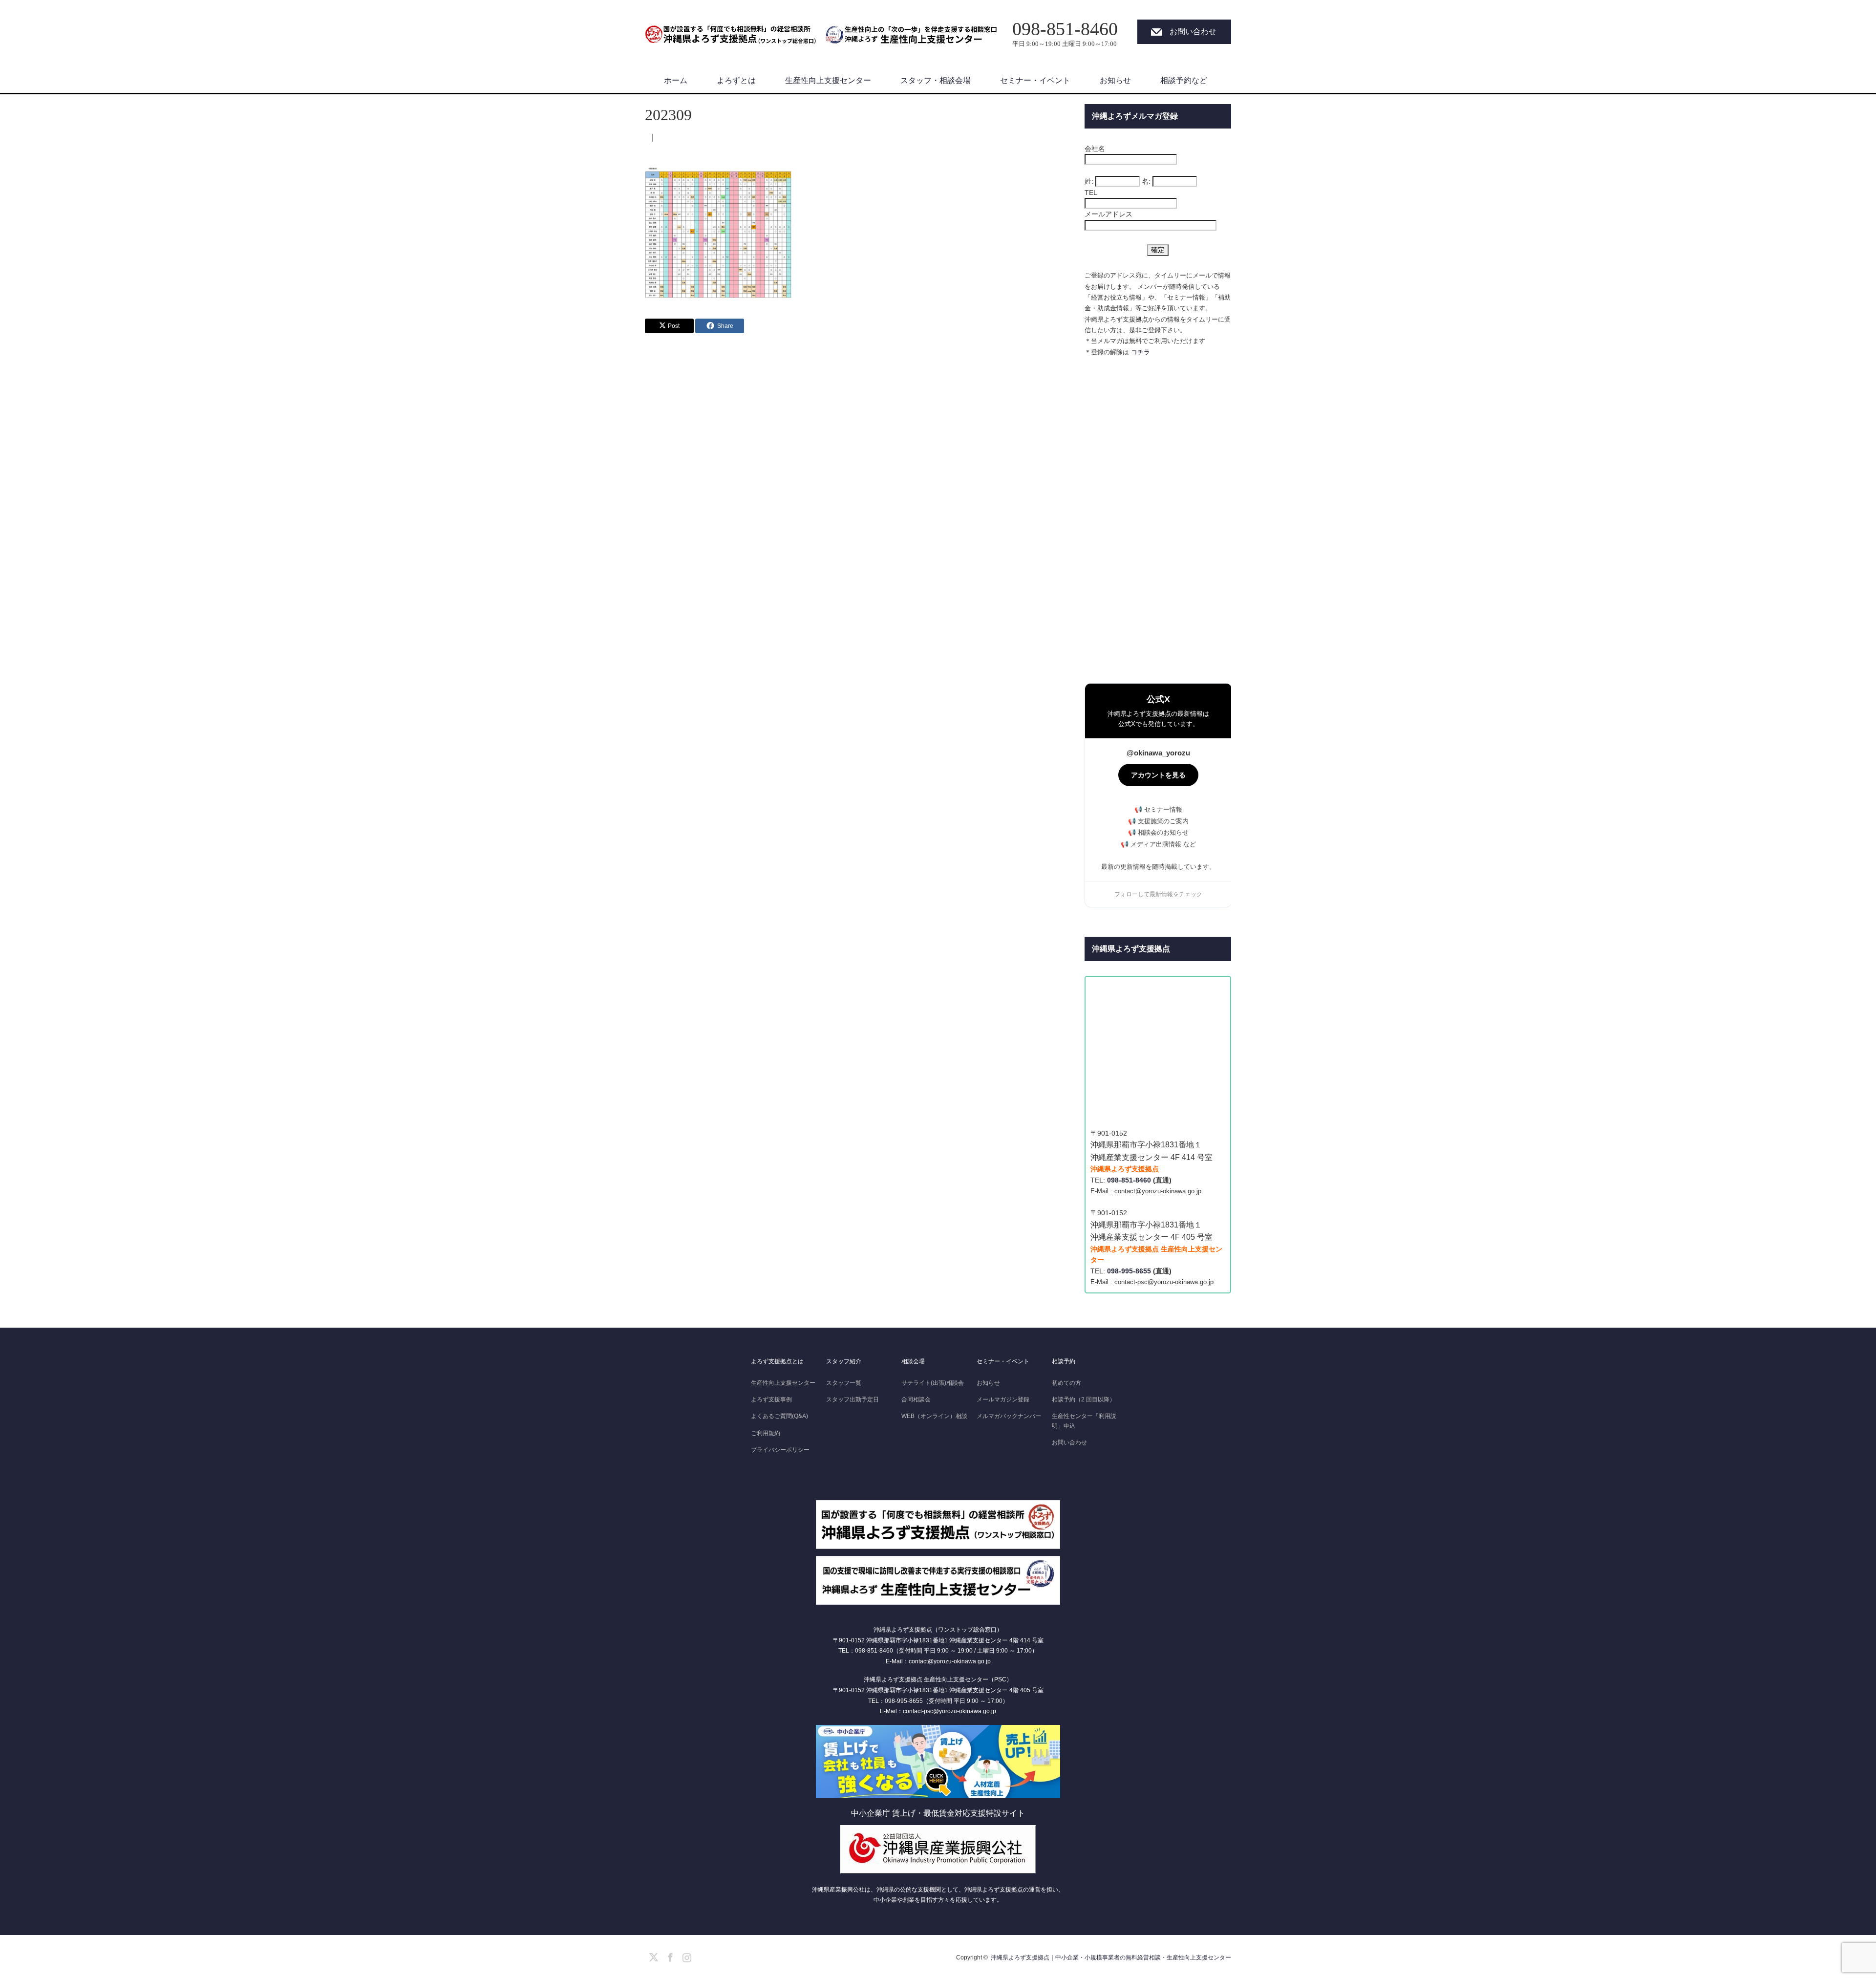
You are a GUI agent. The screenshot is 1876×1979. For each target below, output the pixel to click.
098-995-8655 (1129, 1271)
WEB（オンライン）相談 (934, 1416)
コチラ (1141, 352)
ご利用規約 (766, 1433)
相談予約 (1064, 1361)
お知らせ (1115, 80)
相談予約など (1184, 80)
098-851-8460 (1129, 1180)
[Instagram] (685, 1956)
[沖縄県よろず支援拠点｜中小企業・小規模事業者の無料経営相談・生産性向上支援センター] (730, 30)
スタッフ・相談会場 (936, 80)
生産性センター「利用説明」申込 (1084, 1421)
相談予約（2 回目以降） (1084, 1399)
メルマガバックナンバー (1009, 1416)
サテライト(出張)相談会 (933, 1383)
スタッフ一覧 (844, 1383)
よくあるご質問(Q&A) (779, 1416)
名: (1146, 181)
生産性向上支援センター (828, 80)
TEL (1091, 193)
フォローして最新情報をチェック (1158, 894)
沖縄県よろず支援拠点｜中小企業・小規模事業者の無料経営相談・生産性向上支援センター (1111, 1957)
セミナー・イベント (1035, 80)
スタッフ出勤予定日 (853, 1399)
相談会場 (913, 1361)
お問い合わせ (1193, 32)
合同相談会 (916, 1399)
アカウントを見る (1158, 775)
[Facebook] (669, 1956)
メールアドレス (1109, 214)
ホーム (676, 80)
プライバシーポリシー (780, 1450)
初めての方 (1066, 1383)
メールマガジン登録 (1003, 1399)
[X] (652, 1956)
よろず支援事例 (771, 1399)
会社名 (1095, 149)
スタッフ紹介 (844, 1361)
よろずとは (736, 80)
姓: (1089, 181)
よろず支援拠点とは (777, 1361)
